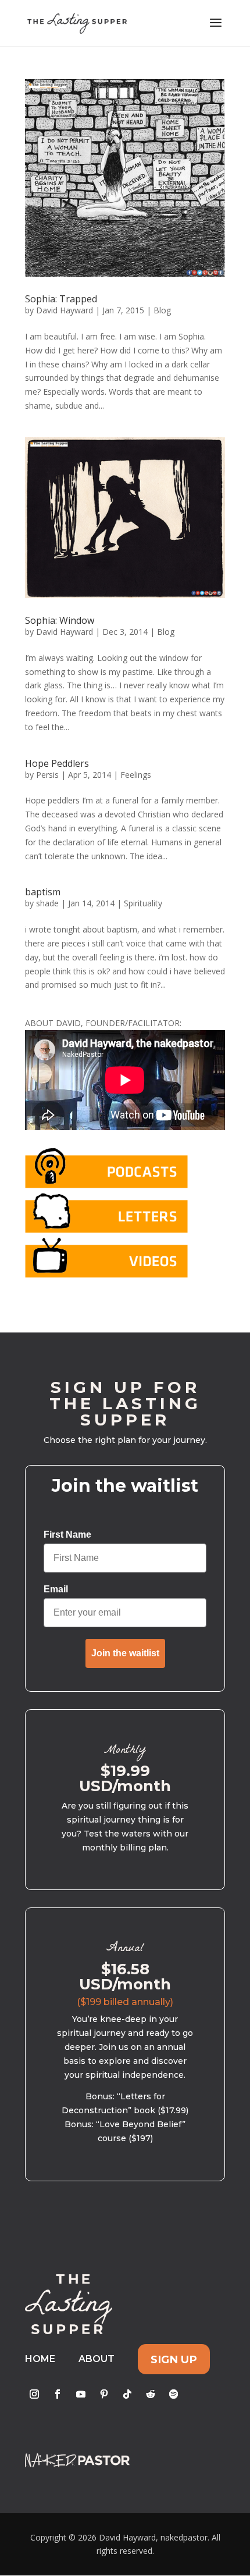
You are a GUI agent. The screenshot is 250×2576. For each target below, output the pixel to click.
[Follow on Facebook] (58, 2394)
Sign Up (174, 2359)
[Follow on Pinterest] (104, 2394)
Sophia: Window (60, 620)
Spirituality (143, 903)
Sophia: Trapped (61, 299)
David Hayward (65, 310)
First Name (67, 1534)
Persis (47, 775)
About (97, 2359)
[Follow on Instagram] (34, 2394)
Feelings (136, 775)
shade (47, 903)
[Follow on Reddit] (151, 2394)
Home (40, 2359)
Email (56, 1589)
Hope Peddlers (57, 763)
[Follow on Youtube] (81, 2394)
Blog (162, 310)
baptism (43, 892)
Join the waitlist (125, 1653)
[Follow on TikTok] (127, 2394)
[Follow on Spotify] (174, 2394)
